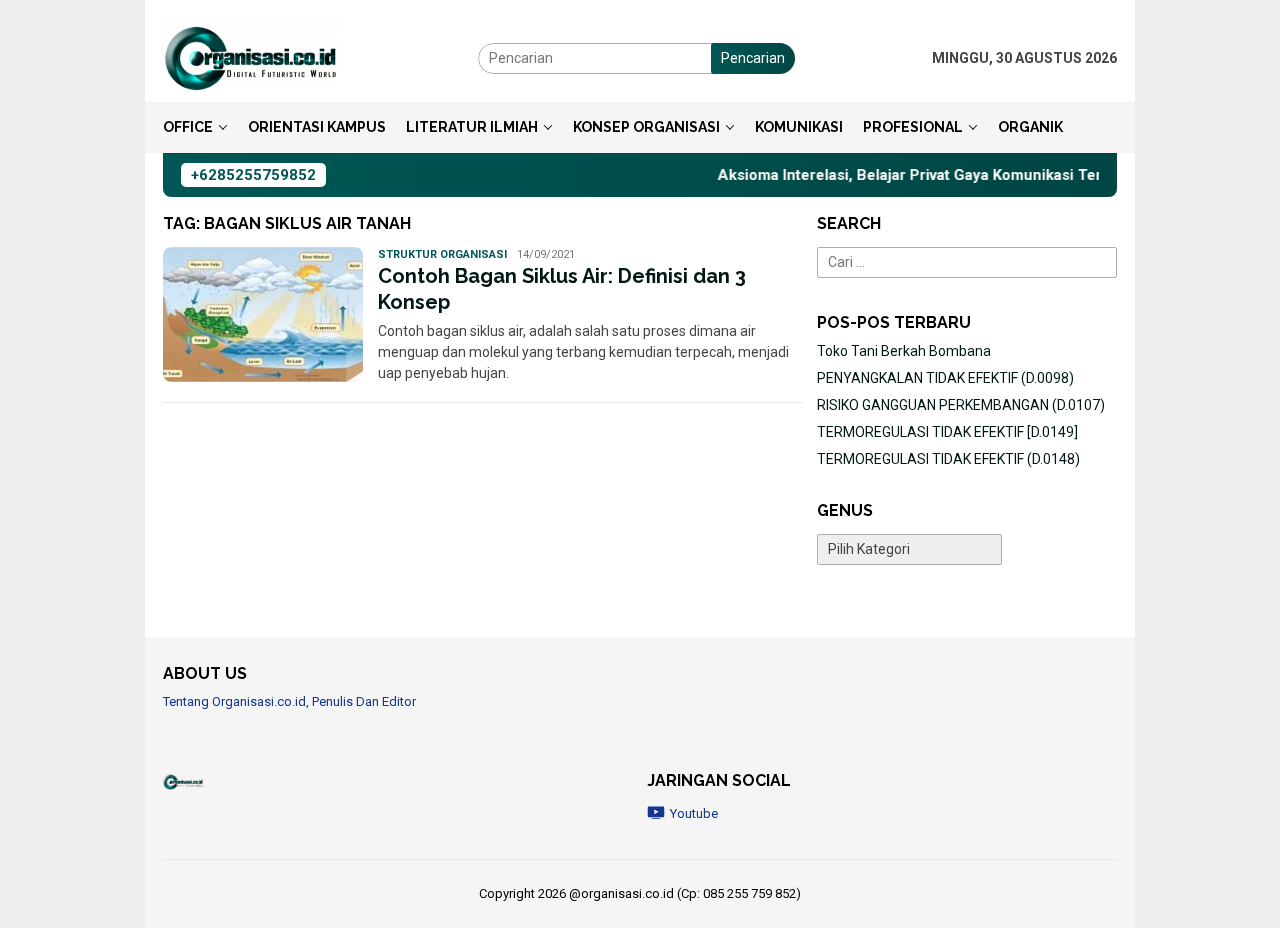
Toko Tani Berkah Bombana (904, 351)
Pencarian (753, 58)
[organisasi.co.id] (250, 57)
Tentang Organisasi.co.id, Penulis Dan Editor (289, 701)
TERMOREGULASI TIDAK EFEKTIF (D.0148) (948, 459)
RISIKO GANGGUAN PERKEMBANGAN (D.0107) (961, 405)
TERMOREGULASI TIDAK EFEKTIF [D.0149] (947, 432)
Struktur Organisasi (442, 254)
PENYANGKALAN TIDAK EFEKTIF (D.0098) (945, 378)
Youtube (694, 813)
